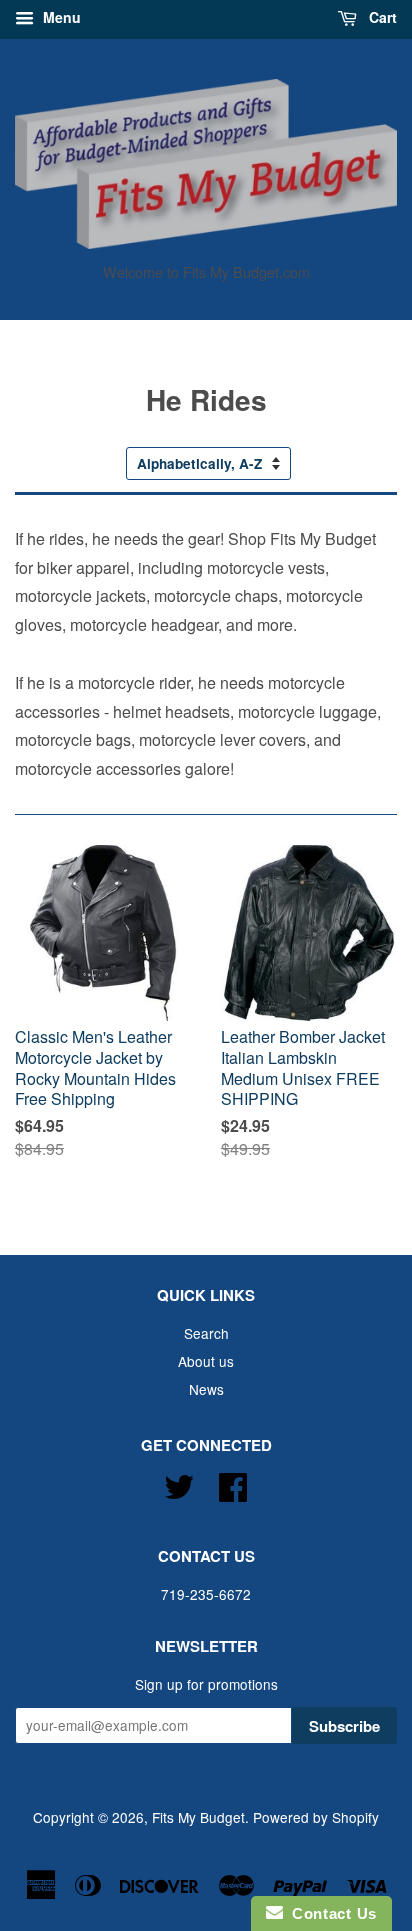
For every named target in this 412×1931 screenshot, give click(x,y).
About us (206, 1361)
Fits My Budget (198, 1817)
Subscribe (344, 1726)
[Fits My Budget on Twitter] (179, 1483)
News (206, 1389)
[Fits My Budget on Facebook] (233, 1483)
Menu (60, 17)
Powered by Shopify (316, 1817)
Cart (381, 17)
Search (206, 1333)
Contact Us (330, 1913)
